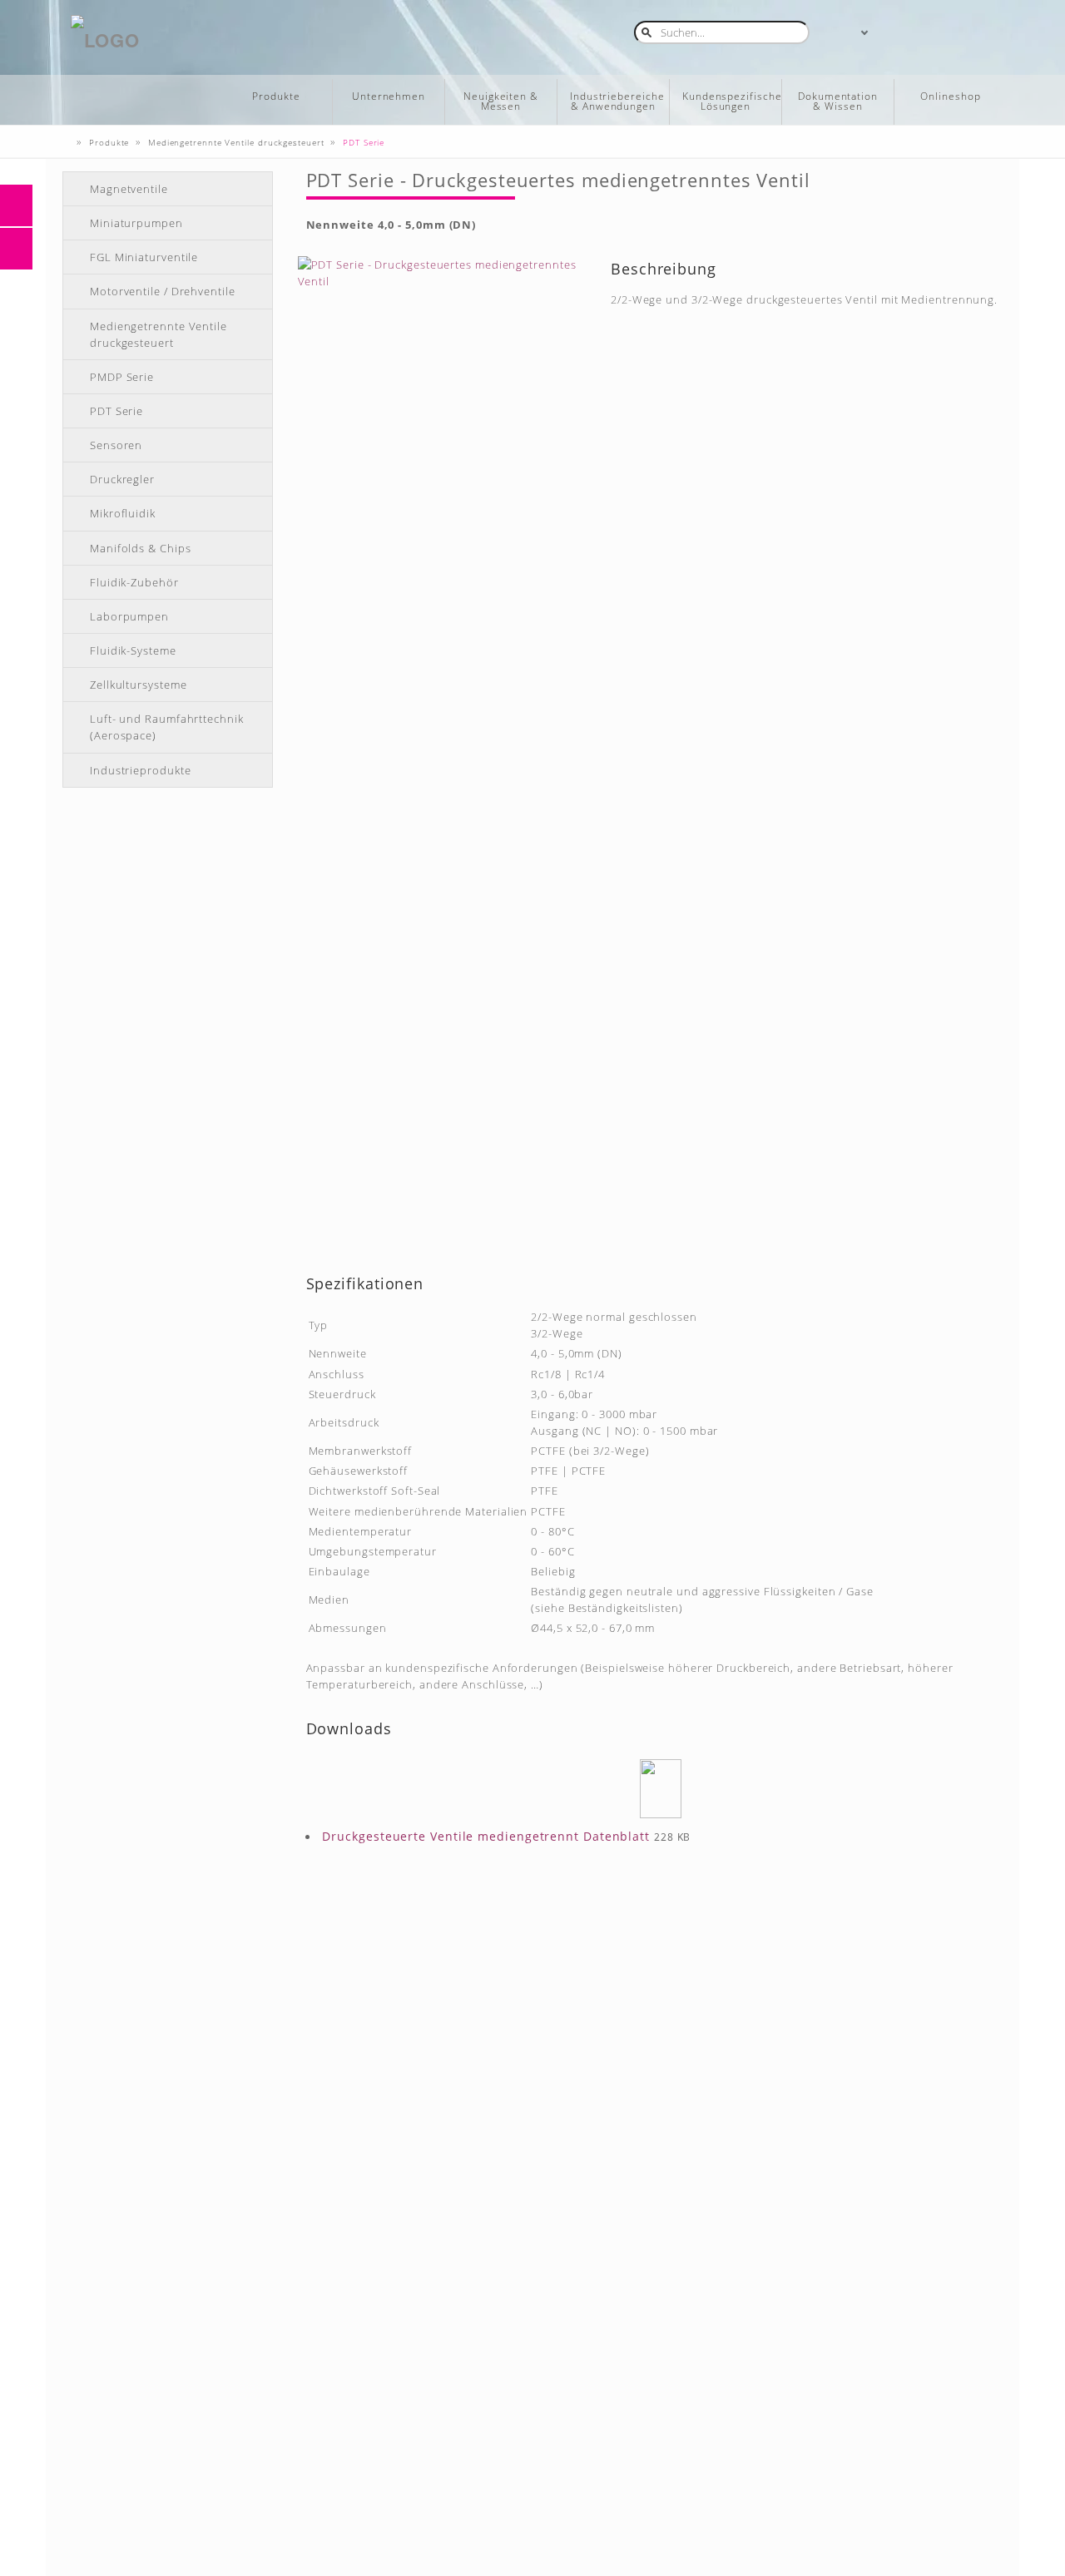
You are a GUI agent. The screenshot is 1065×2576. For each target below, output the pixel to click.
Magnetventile (129, 189)
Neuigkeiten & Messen (501, 101)
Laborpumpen (129, 616)
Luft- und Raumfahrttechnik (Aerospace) (167, 727)
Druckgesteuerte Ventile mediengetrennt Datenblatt (486, 1836)
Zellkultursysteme (138, 685)
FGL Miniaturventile (144, 257)
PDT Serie (116, 411)
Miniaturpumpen (136, 223)
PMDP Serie (122, 377)
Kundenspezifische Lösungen (732, 101)
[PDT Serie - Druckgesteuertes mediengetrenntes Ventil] (444, 755)
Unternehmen (389, 96)
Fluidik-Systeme (133, 650)
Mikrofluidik (123, 513)
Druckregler (122, 479)
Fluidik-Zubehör (134, 582)
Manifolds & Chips (140, 548)
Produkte (276, 96)
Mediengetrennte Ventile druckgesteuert (159, 334)
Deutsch (848, 31)
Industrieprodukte (140, 770)
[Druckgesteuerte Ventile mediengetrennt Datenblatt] (661, 1789)
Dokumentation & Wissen (838, 101)
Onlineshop (950, 96)
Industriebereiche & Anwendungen (617, 101)
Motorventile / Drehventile (163, 291)
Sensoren (116, 445)
